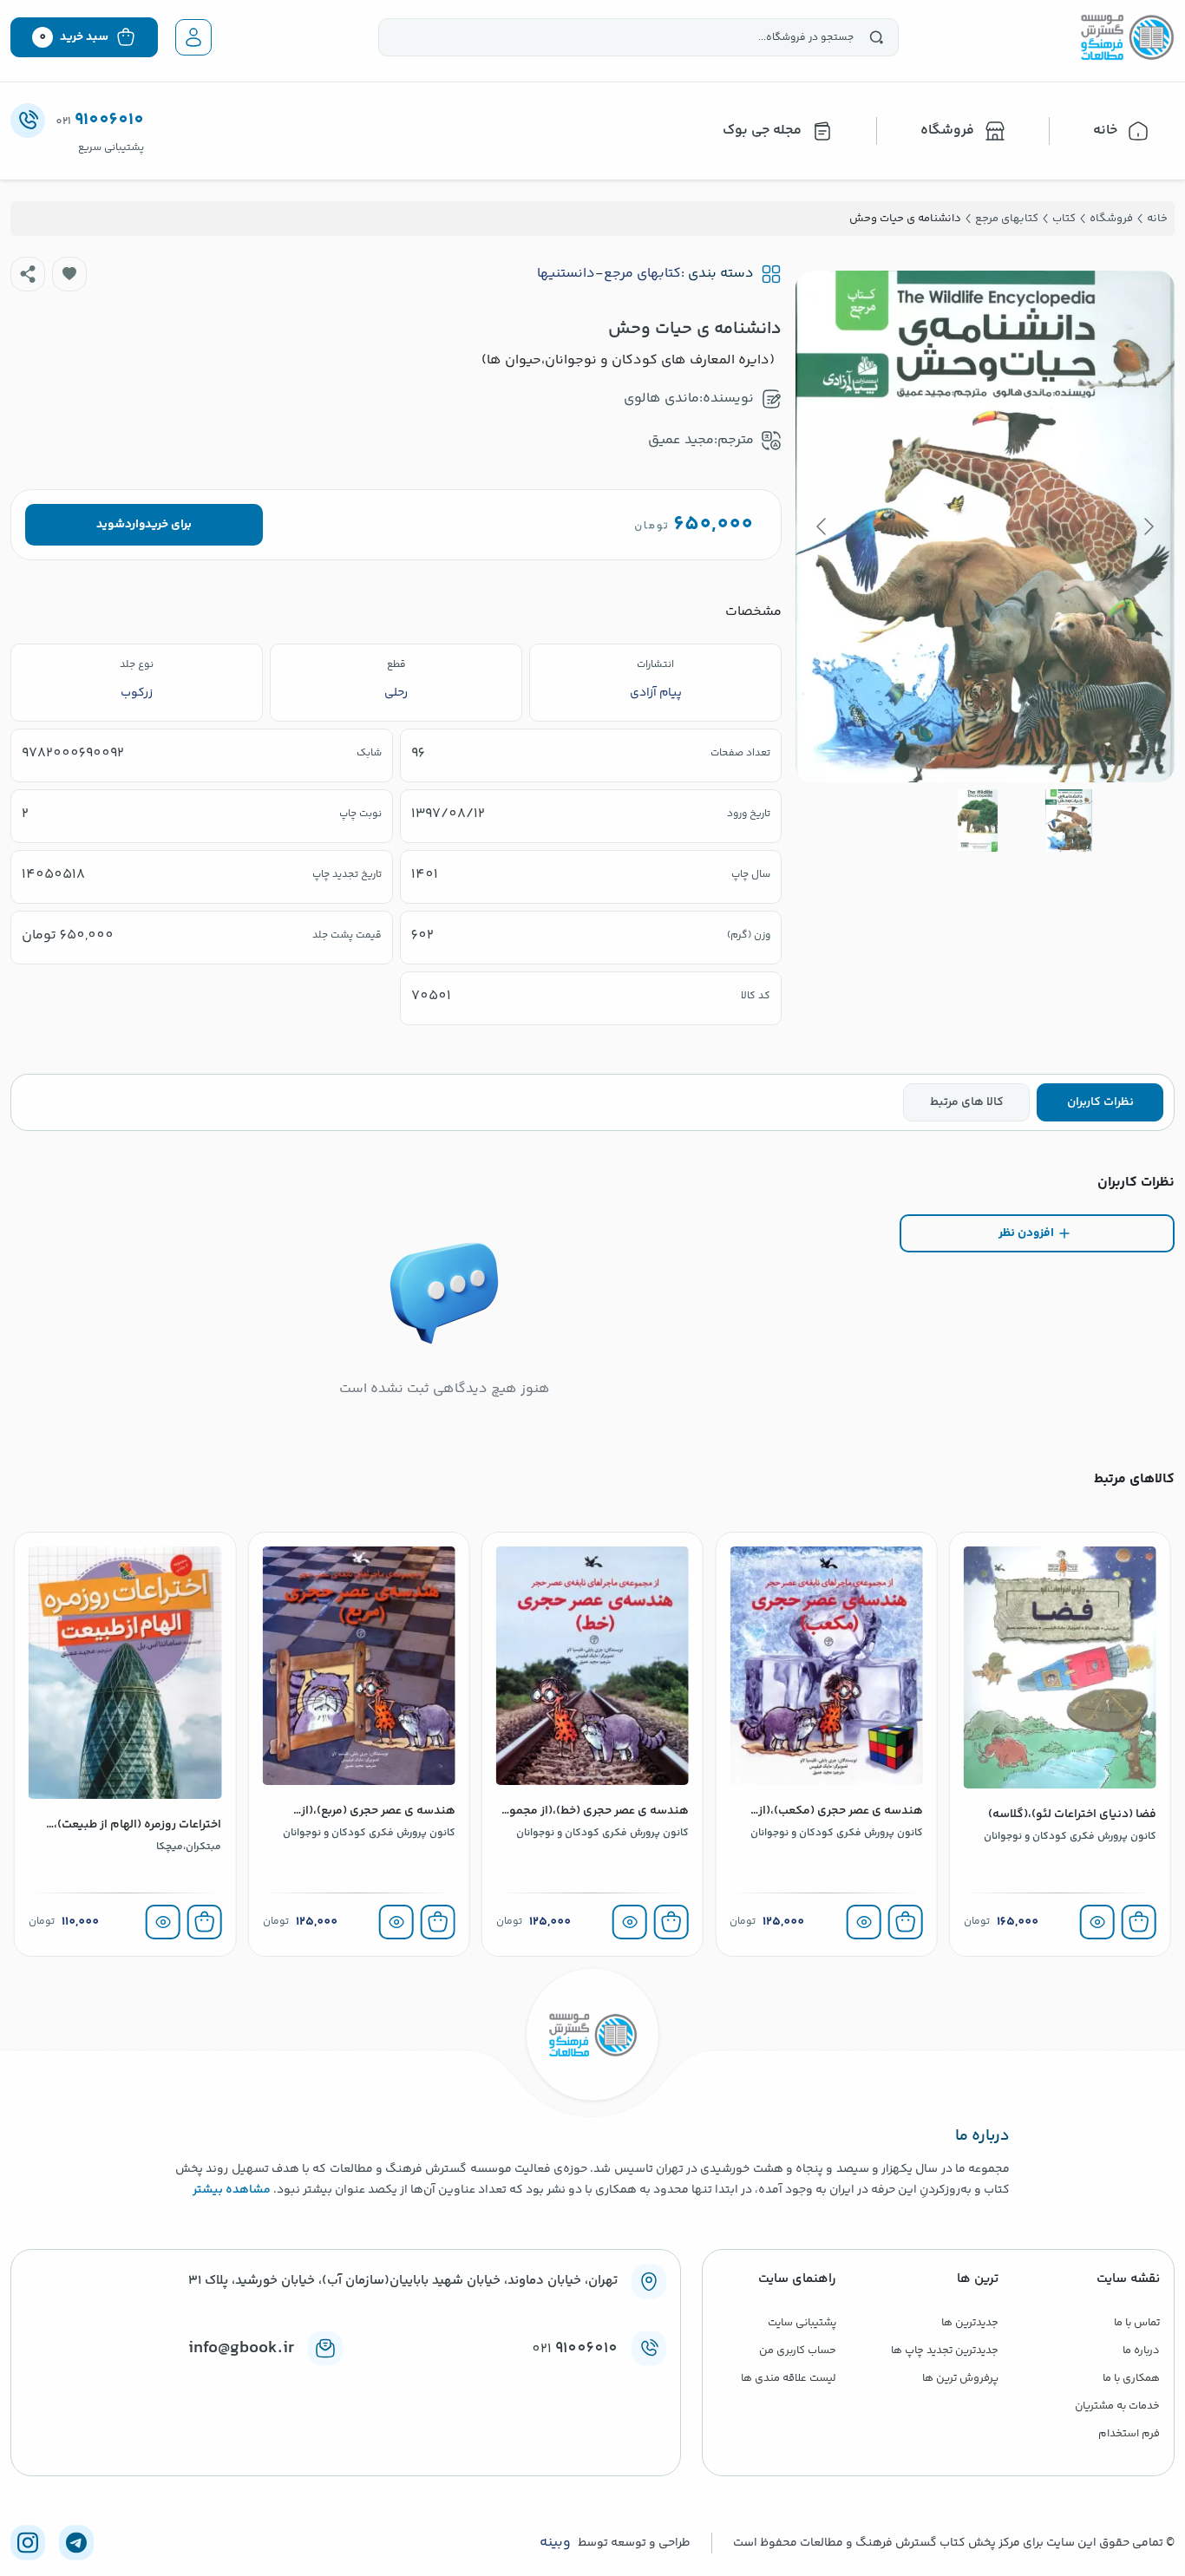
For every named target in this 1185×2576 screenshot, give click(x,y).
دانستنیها (566, 274)
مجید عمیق (681, 440)
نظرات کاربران (1100, 1102)
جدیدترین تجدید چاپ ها (945, 2350)
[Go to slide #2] (978, 821)
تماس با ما (1137, 2323)
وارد (135, 525)
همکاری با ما (1131, 2378)
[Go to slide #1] (1069, 821)
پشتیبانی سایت (802, 2323)
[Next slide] (822, 526)
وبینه (555, 2543)
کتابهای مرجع (642, 274)
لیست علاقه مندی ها (789, 2378)
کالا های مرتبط (967, 1102)
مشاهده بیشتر (232, 2190)
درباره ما (1141, 2350)
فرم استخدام (1129, 2434)
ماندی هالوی (661, 399)
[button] (69, 274)
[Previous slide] (1148, 526)
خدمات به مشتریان (1117, 2406)
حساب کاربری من (798, 2350)
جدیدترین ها (970, 2323)
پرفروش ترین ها (960, 2378)
